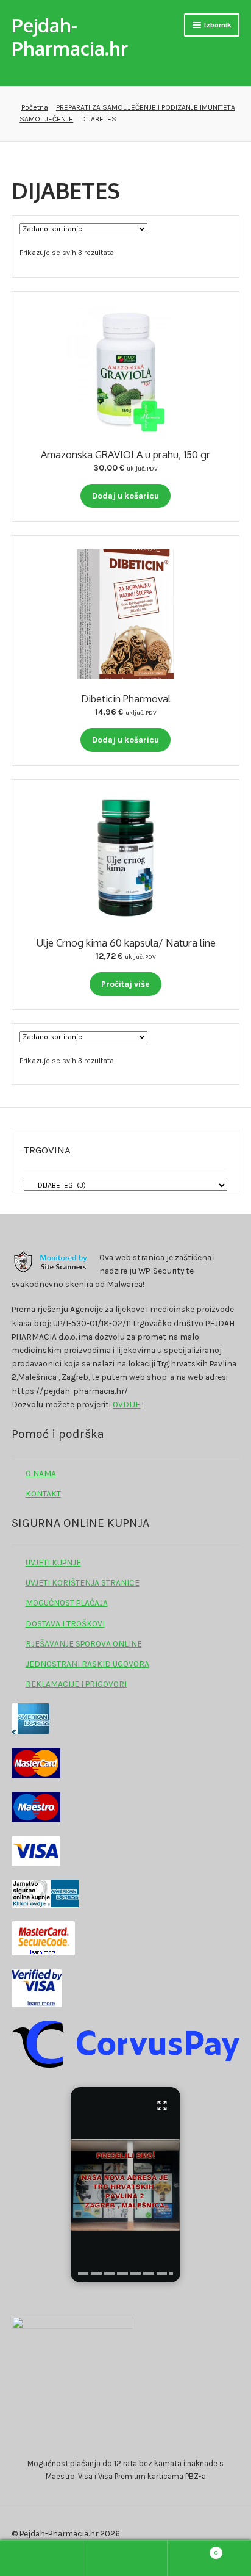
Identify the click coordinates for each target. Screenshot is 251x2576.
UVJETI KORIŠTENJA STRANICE (83, 1582)
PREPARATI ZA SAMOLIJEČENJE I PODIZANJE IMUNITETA (146, 107)
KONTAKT (43, 1493)
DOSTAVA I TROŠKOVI (65, 1623)
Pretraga (125, 2558)
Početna (34, 107)
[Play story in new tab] (125, 2185)
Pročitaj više (125, 984)
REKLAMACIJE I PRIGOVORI (76, 1684)
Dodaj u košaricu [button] (125, 496)
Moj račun (42, 2558)
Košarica (193, 2549)
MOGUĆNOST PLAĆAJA (67, 1603)
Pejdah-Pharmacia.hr (70, 36)
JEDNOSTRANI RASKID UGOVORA (87, 1664)
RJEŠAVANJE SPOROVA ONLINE (84, 1643)
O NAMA (41, 1473)
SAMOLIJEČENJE (46, 119)
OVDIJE (126, 1404)
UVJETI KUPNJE (53, 1562)
